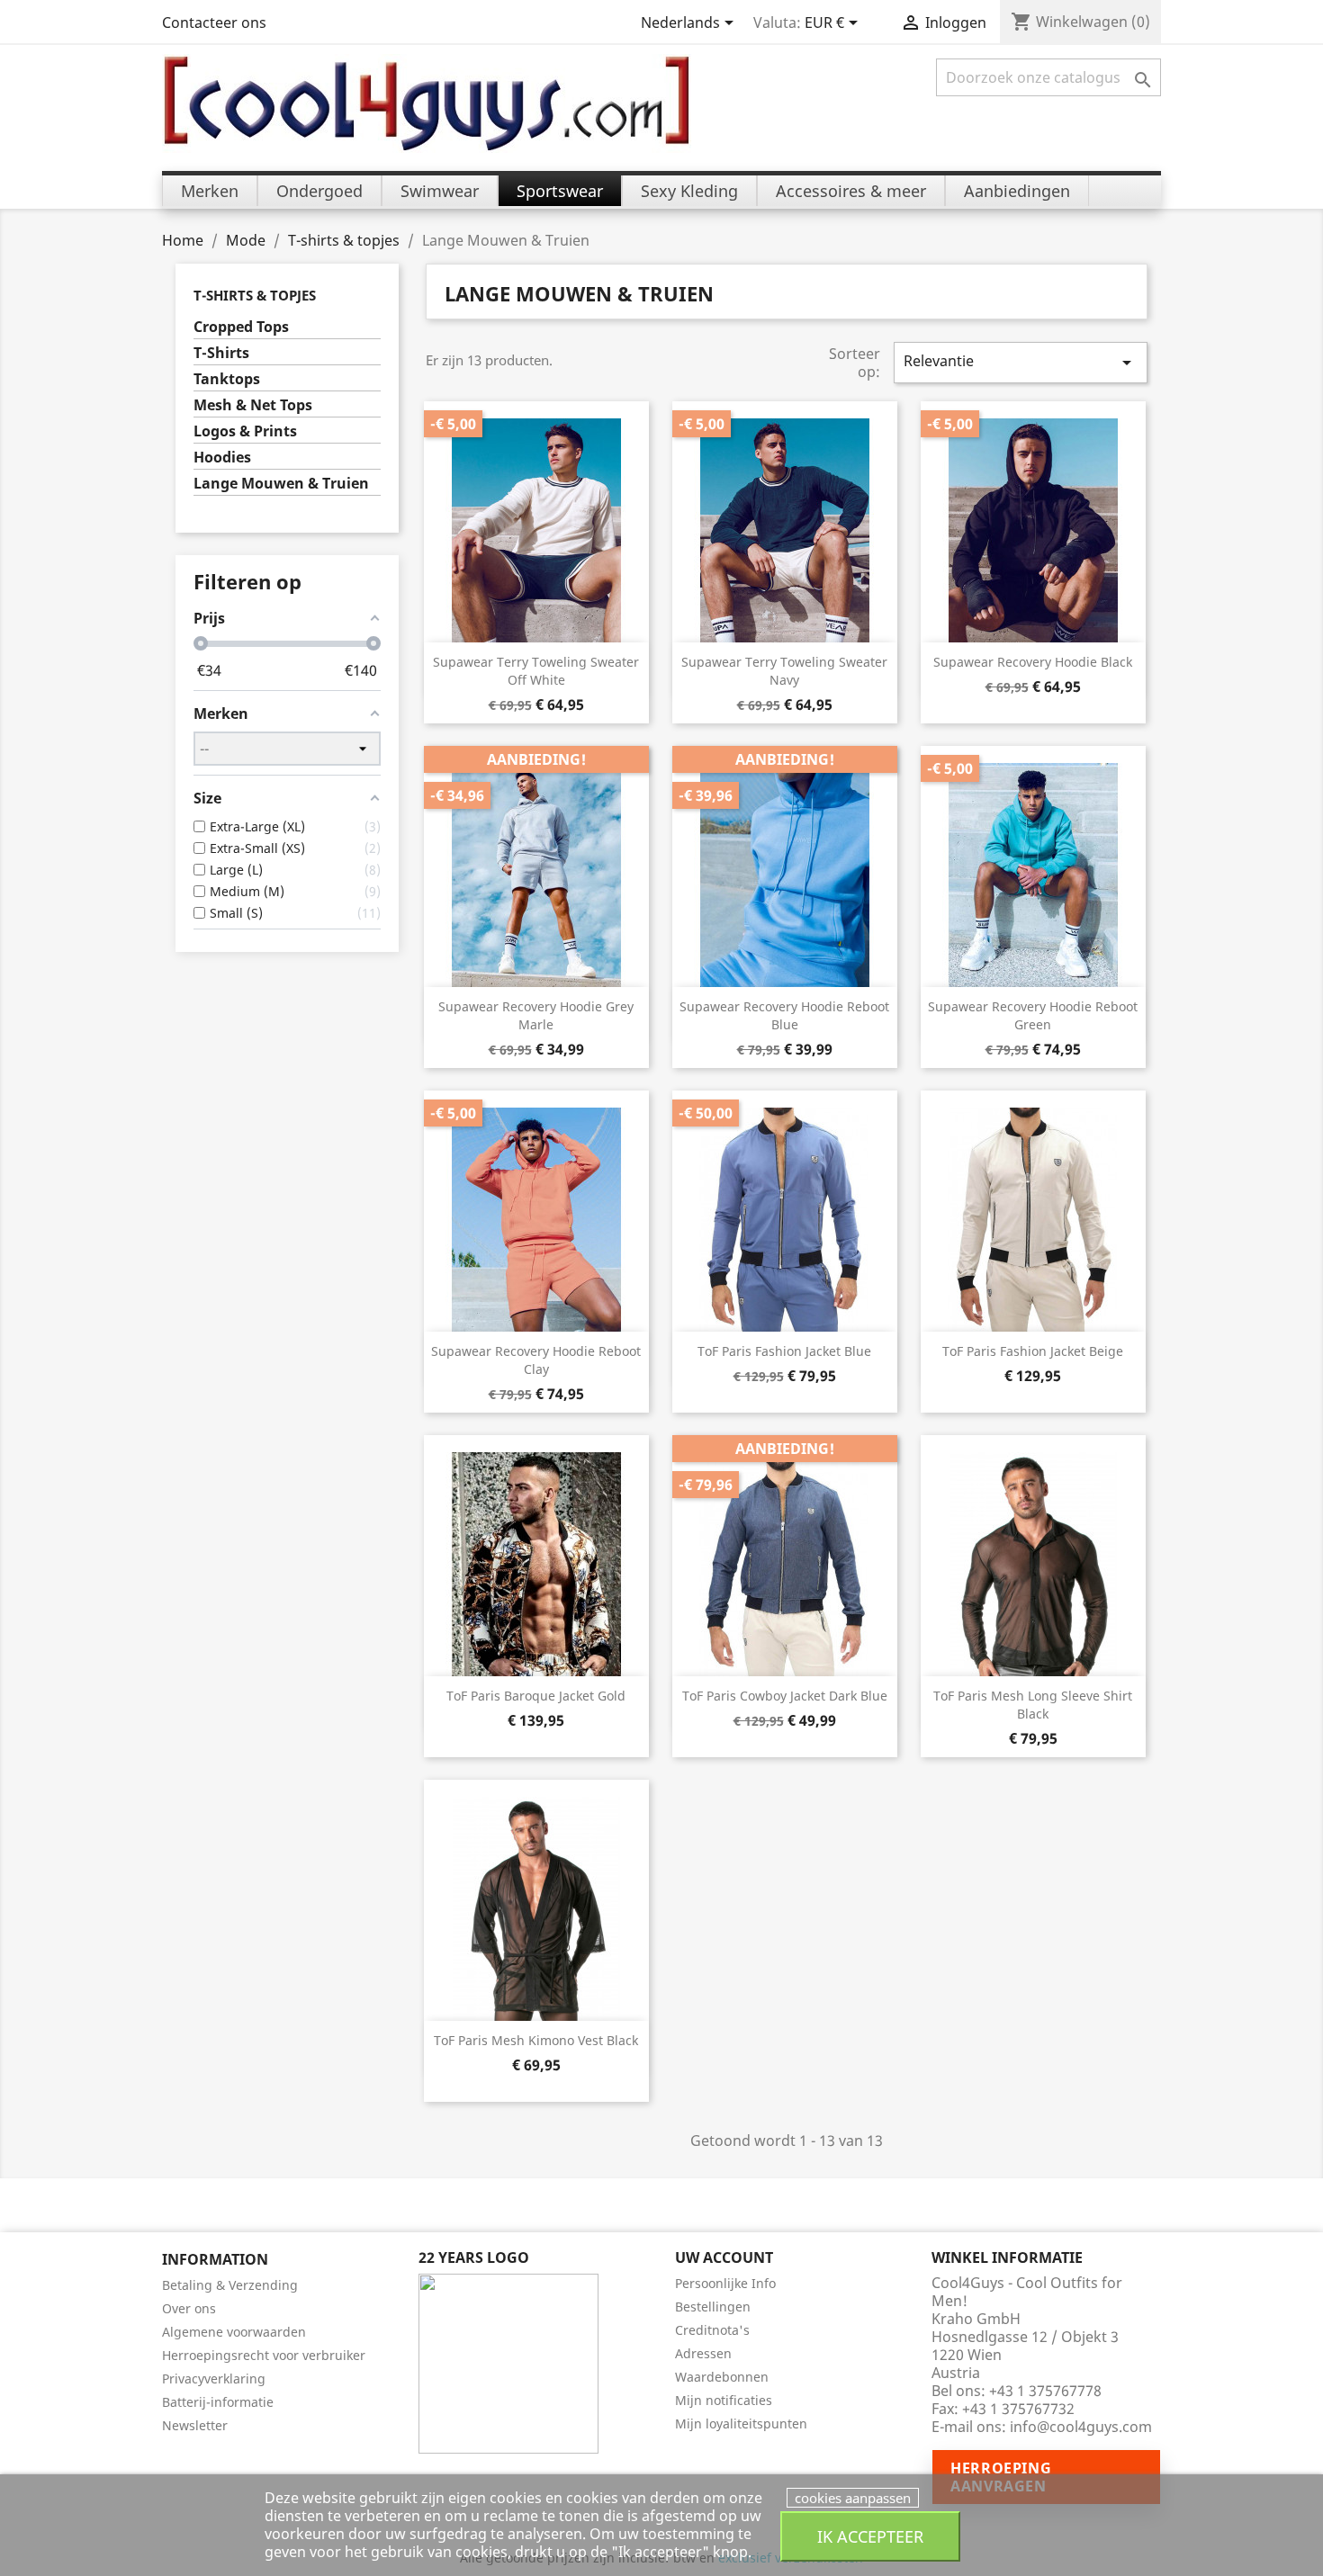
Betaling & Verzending (230, 2285)
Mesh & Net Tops (253, 405)
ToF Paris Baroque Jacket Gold (536, 1696)
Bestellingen (713, 2307)
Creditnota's (712, 2330)
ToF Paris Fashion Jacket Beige (1033, 1351)
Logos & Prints (245, 431)
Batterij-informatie (218, 2402)
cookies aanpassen (853, 2498)
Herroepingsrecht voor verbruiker (264, 2355)
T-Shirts (221, 353)
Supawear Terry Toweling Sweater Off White (536, 671)
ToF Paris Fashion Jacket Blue (784, 1351)
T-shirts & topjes (255, 295)
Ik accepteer (870, 2536)
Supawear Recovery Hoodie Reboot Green (1033, 1015)
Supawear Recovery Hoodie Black (1033, 662)
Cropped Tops (241, 327)
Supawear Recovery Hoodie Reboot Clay (536, 1360)
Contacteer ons (214, 22)
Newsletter (195, 2425)
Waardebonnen (722, 2377)
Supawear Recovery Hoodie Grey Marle (536, 1015)
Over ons (189, 2308)
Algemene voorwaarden (234, 2332)
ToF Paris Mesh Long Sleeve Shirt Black (1033, 1705)
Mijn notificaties (724, 2400)
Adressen (703, 2353)
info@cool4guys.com (1081, 2427)
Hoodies (222, 458)
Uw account (724, 2257)
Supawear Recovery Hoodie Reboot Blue (784, 1015)
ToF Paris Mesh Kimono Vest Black (536, 2040)
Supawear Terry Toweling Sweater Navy (784, 671)
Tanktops (227, 379)
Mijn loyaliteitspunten (741, 2423)
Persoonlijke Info (725, 2283)
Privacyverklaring (214, 2379)
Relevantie (1021, 362)
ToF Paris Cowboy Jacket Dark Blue (785, 1696)
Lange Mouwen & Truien (281, 484)
